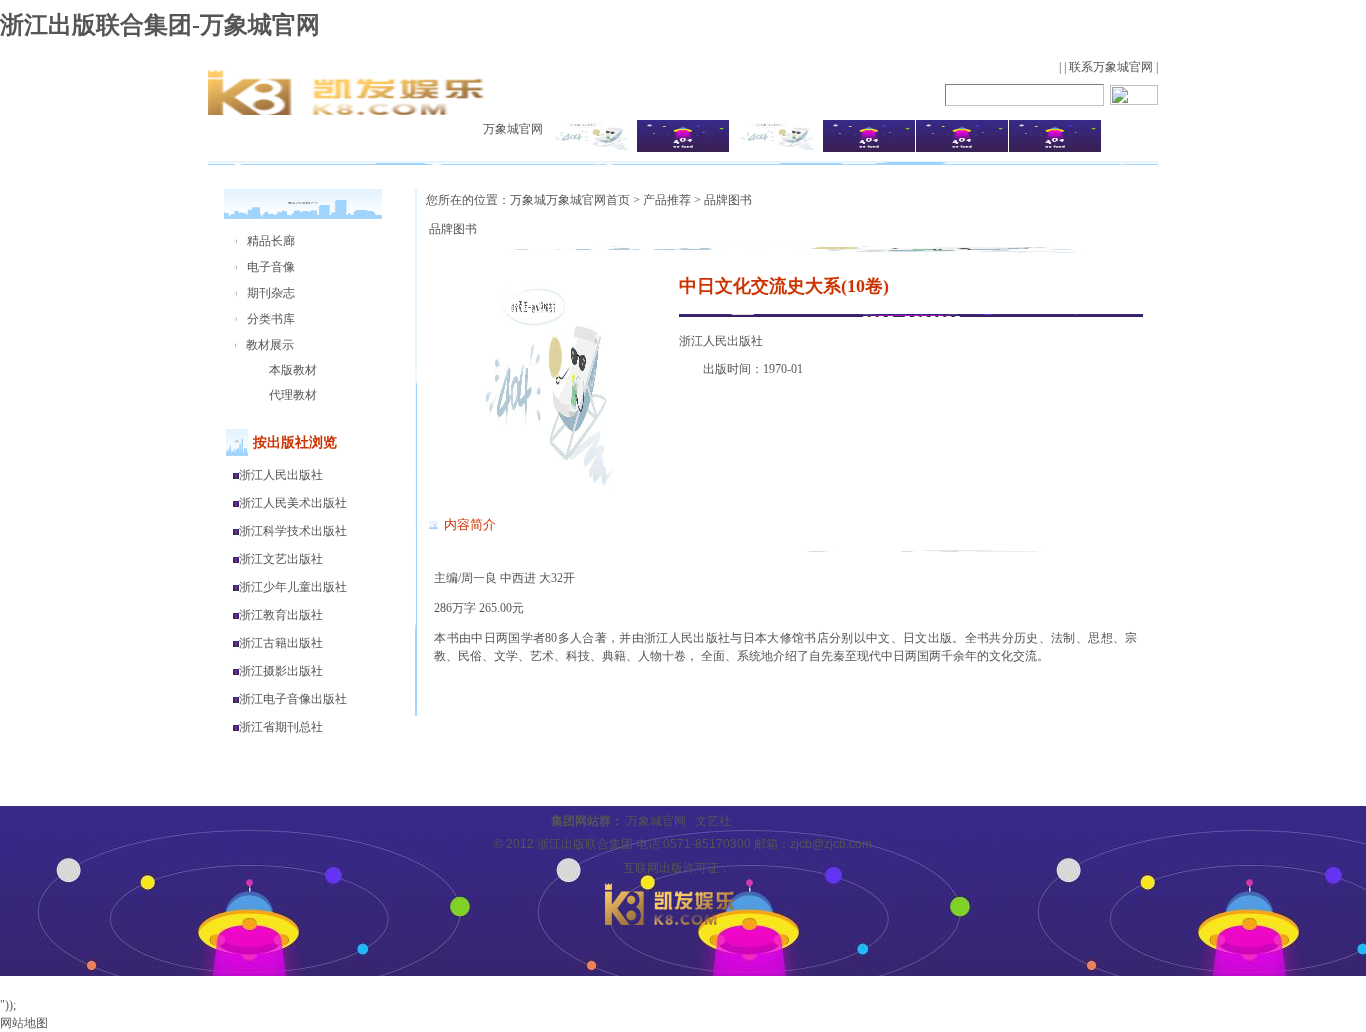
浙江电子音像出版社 (293, 699)
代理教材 (293, 395)
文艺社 (713, 821)
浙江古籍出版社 (281, 643)
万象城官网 (513, 129)
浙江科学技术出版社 (293, 531)
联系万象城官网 (1111, 67)
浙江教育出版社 (281, 615)
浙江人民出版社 (281, 475)
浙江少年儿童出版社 (293, 587)
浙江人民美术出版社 (293, 503)
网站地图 (24, 1023)
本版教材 (293, 370)
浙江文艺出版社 (281, 559)
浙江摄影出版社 (281, 671)
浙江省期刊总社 (281, 727)
